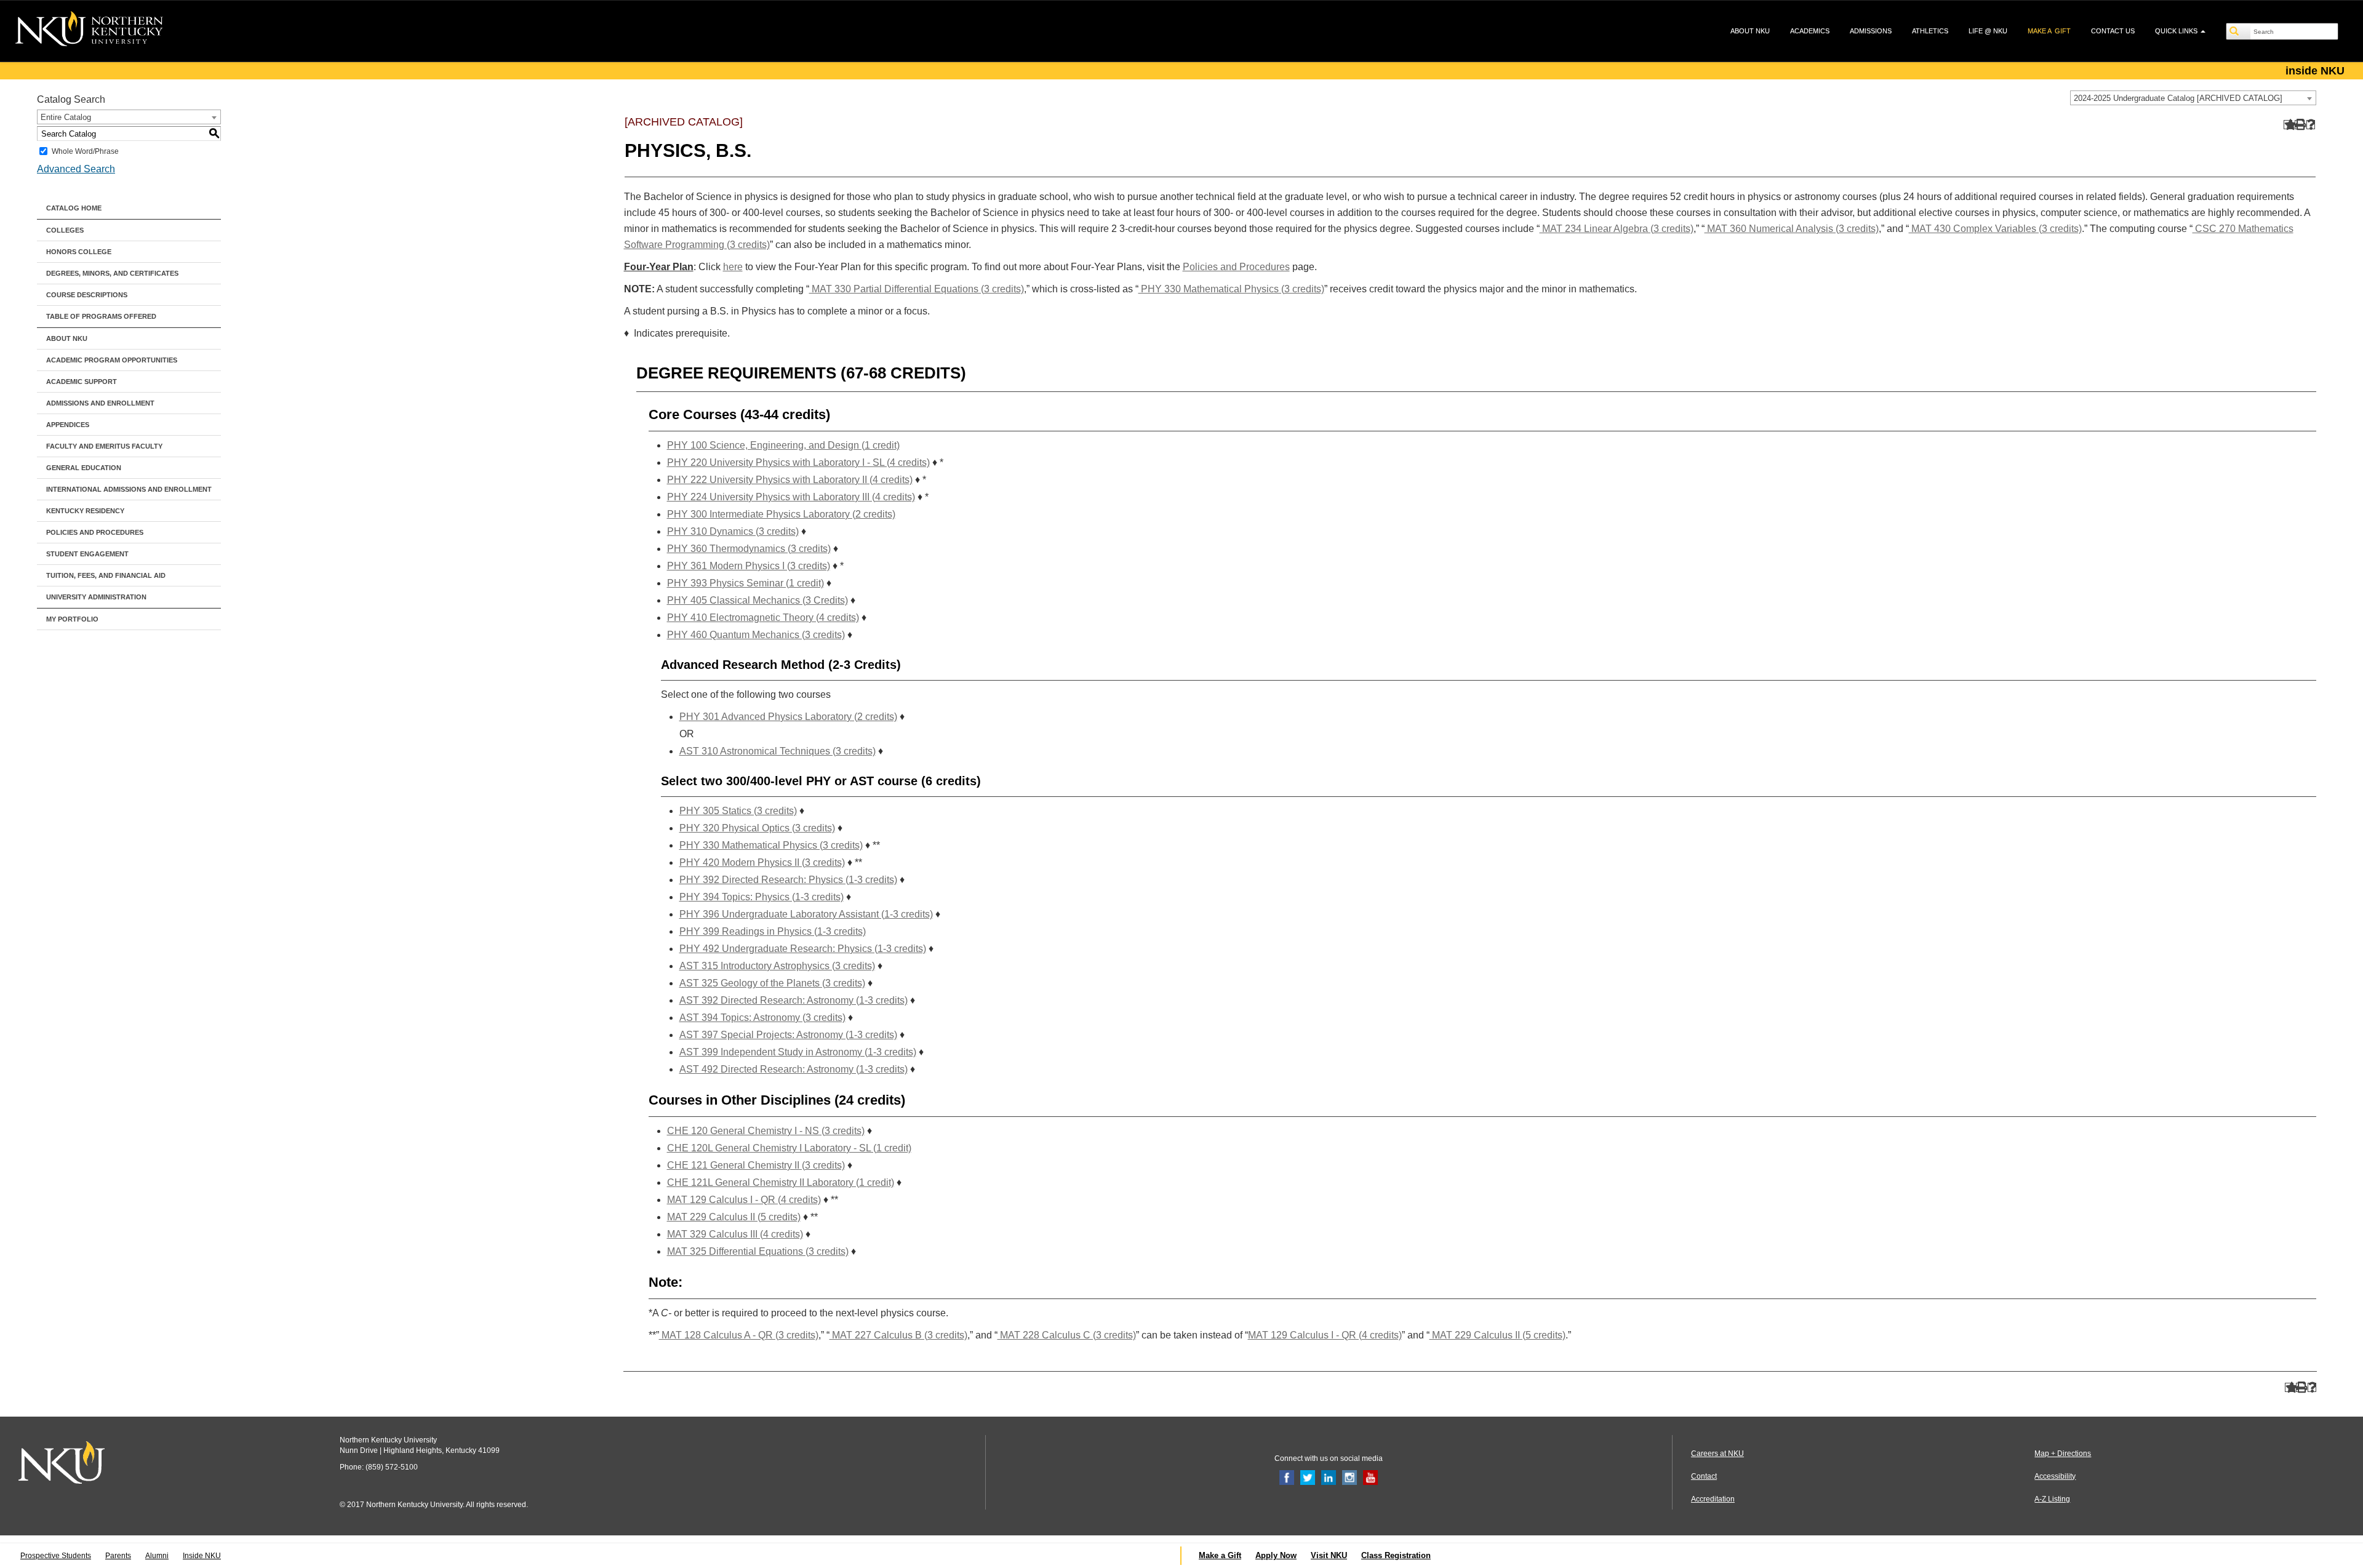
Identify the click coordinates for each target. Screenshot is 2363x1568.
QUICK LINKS (2177, 31)
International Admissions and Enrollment (129, 489)
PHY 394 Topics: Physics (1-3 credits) (762, 897)
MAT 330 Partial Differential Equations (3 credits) (917, 289)
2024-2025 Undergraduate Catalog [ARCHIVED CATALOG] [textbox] (2178, 98)
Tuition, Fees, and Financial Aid (106, 575)
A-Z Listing (2052, 1499)
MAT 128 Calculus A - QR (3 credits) (739, 1335)
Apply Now (1276, 1555)
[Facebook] (1287, 1477)
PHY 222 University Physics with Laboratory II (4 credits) (790, 480)
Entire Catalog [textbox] (66, 117)
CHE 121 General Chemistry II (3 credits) (756, 1165)
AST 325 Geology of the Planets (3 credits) (772, 983)
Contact (1704, 1476)
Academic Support (82, 382)
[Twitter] (1308, 1477)
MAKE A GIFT (2049, 31)
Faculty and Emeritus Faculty (104, 446)
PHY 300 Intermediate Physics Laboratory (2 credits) (781, 514)
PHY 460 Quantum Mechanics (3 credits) (756, 635)
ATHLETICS (1930, 31)
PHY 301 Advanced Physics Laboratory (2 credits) (788, 717)
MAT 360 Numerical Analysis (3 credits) (1792, 229)
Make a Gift (1220, 1555)
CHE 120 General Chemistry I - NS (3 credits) (766, 1131)
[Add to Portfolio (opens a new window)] (2288, 125)
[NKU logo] (89, 31)
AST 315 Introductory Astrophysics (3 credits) (777, 966)
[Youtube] (1370, 1477)
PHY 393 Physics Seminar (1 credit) (746, 583)
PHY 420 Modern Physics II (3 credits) (762, 862)
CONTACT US (2113, 31)
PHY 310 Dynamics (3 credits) (733, 531)
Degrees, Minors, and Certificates (112, 273)
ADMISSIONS (1871, 31)
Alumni (157, 1556)
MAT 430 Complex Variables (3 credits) (1995, 229)
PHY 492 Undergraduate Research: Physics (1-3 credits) (803, 949)
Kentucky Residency (85, 511)
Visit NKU (1329, 1555)
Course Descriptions (87, 295)
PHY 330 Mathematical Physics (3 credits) (1231, 289)
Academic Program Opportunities (112, 360)
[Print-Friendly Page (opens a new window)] (2299, 125)
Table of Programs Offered (101, 316)
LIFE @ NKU (1988, 31)
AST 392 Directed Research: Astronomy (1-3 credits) (794, 1000)
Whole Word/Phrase (85, 151)
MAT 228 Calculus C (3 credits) (1067, 1335)
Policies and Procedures (95, 532)
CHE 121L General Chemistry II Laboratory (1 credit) (781, 1182)
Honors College (79, 252)
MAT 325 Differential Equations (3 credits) (758, 1251)
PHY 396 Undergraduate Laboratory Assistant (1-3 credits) (806, 914)
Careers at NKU (1717, 1454)
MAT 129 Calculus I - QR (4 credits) (744, 1200)
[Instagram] (1349, 1477)
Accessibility (2055, 1476)
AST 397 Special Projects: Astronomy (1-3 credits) (788, 1035)
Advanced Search (76, 169)
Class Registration (1396, 1555)
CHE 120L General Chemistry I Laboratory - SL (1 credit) (789, 1148)
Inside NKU (202, 1556)
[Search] (2239, 31)
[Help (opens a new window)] (2311, 125)
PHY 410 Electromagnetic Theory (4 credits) (763, 618)
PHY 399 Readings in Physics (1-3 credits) (773, 931)
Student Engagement (87, 554)
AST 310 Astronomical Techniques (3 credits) (778, 751)
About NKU (67, 338)
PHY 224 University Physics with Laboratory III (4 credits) (791, 497)
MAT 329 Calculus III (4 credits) (735, 1234)
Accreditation (1713, 1499)
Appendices (68, 425)
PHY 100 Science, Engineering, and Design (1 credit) (783, 445)
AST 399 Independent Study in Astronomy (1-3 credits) (798, 1052)
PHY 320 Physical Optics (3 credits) (757, 828)
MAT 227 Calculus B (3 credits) (898, 1335)
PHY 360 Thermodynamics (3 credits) (749, 549)
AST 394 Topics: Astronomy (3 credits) (762, 1018)
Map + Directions (2063, 1454)
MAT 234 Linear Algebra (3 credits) (1617, 229)
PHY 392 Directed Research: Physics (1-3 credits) (788, 880)
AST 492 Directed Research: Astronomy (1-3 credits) (794, 1069)
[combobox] (2193, 98)
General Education (84, 468)
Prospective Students (56, 1556)
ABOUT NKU (1750, 31)
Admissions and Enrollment (100, 403)
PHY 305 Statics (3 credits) (738, 811)
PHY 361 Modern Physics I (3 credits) (749, 566)
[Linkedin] (1329, 1477)
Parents (118, 1556)
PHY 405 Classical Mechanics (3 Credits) (758, 600)
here (733, 267)
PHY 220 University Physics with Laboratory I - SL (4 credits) (798, 462)
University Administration (96, 597)
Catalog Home (74, 208)
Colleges (65, 230)
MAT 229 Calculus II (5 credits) (734, 1217)
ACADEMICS (1810, 31)
